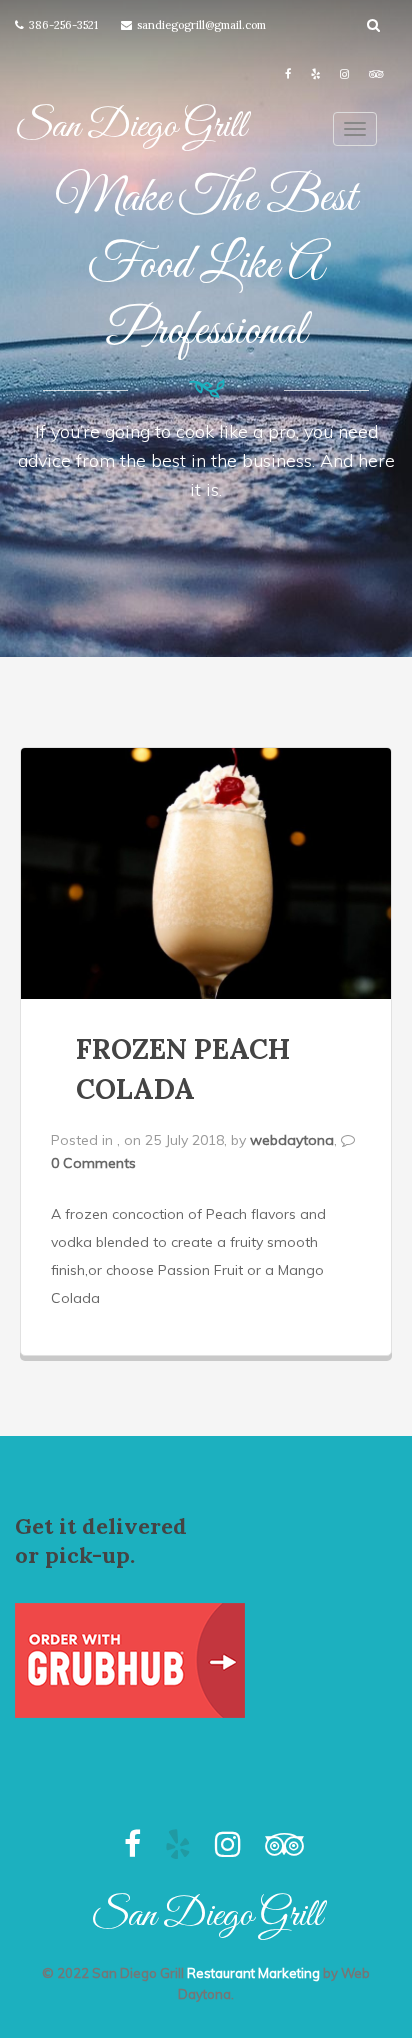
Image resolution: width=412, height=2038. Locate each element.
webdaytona (292, 1140)
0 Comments (93, 1163)
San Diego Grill (130, 127)
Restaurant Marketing (253, 1973)
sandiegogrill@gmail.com (201, 25)
